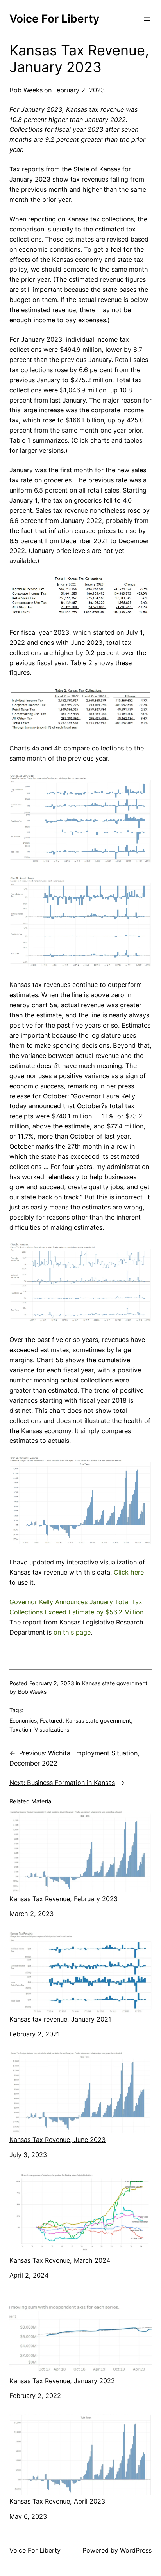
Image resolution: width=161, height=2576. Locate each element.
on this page (72, 1632)
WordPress (136, 2550)
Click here (129, 1572)
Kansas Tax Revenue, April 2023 (57, 2501)
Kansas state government (115, 1683)
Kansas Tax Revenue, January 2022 (62, 2381)
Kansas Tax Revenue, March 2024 (60, 2260)
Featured (51, 1721)
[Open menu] (147, 19)
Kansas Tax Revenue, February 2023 (64, 1899)
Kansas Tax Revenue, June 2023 (57, 2140)
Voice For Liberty (54, 19)
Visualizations (52, 1729)
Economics (23, 1721)
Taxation (20, 1729)
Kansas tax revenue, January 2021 (60, 2019)
